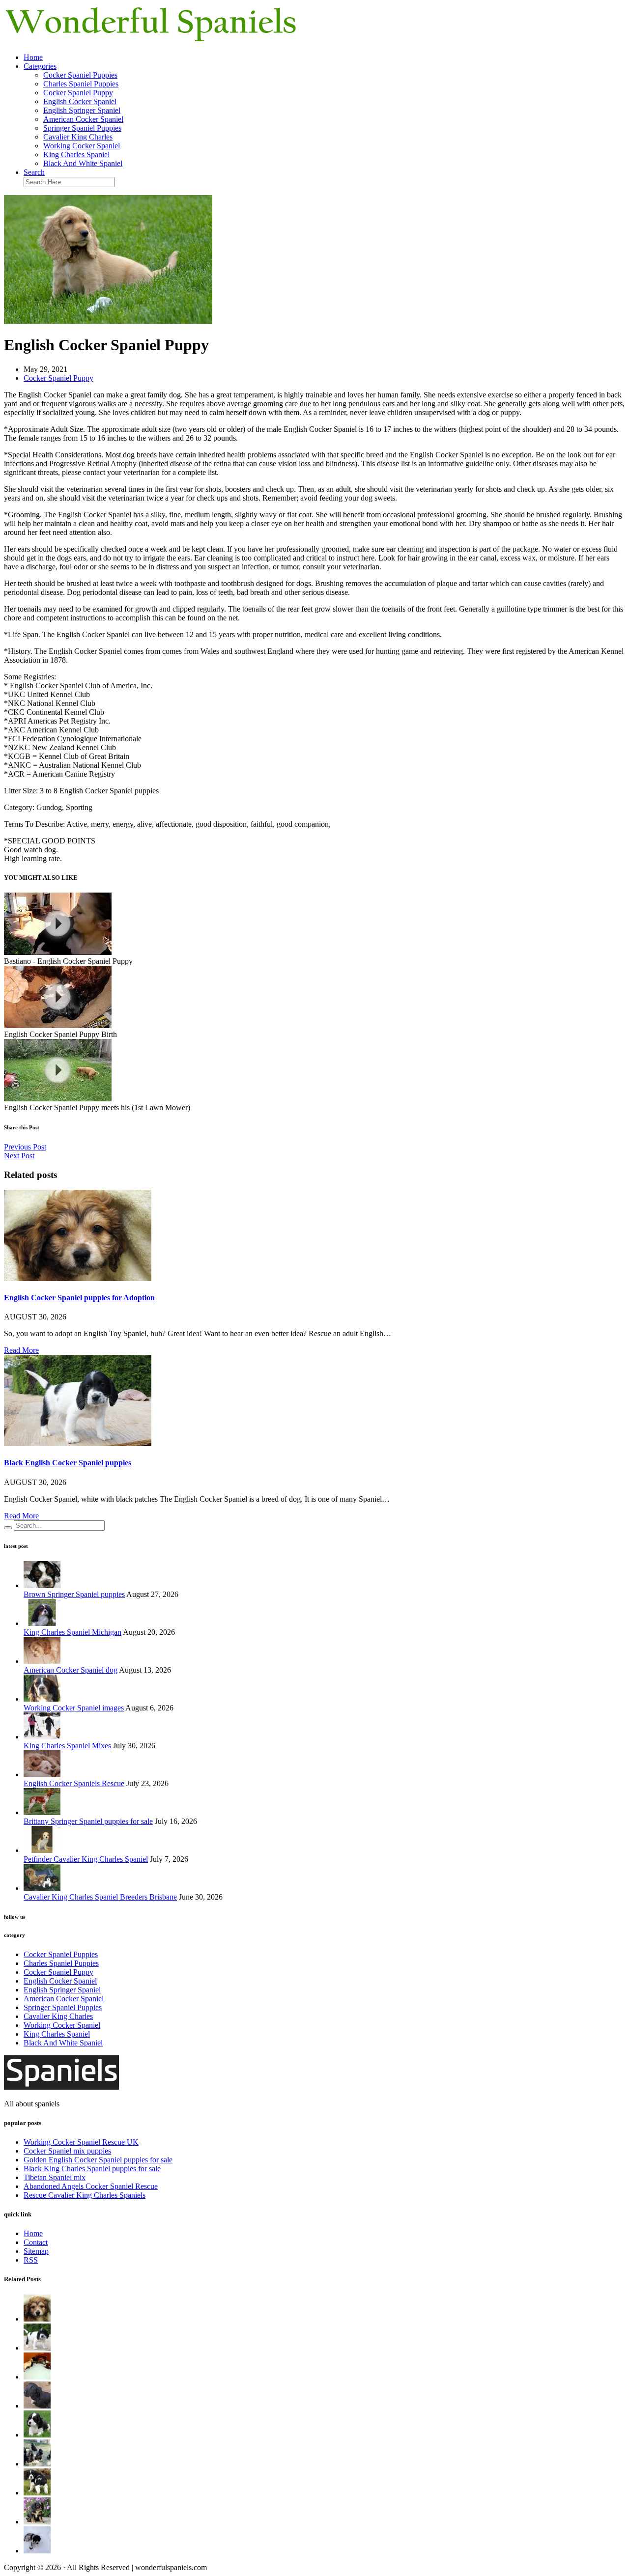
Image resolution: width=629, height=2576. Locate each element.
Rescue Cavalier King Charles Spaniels (85, 2195)
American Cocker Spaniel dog (71, 1670)
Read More (21, 1350)
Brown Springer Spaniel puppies (74, 1594)
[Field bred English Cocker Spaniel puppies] (37, 2551)
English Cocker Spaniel (80, 101)
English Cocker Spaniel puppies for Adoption (79, 1298)
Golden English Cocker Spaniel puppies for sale (98, 2160)
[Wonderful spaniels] (151, 41)
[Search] (8, 1528)
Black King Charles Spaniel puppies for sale (92, 2169)
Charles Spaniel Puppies (81, 84)
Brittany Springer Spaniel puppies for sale (88, 1821)
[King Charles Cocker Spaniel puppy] (37, 2522)
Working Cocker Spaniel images (74, 1708)
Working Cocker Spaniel (82, 146)
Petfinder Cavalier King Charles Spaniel (86, 1859)
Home (33, 57)
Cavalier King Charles (78, 137)
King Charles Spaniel (76, 154)
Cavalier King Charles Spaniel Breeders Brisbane (100, 1897)
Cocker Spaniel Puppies (80, 75)
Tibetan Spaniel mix (55, 2177)
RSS (31, 2260)
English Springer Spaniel (82, 110)
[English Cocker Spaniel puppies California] (37, 2377)
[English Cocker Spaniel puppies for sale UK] (37, 2406)
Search (34, 172)
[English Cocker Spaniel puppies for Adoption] (78, 1278)
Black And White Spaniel (83, 163)
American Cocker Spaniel (83, 119)
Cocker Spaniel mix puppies (67, 2151)
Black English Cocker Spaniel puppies (68, 1463)
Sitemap (36, 2251)
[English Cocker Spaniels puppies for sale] (37, 2493)
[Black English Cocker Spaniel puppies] (78, 1443)
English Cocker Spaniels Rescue (74, 1783)
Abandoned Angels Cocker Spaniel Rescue (91, 2186)
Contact (36, 2242)
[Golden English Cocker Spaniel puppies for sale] (37, 2435)
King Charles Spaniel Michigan (72, 1632)
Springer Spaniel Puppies (82, 128)
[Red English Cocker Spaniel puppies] (37, 2464)
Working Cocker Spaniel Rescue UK (81, 2142)
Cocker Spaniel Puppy (78, 93)
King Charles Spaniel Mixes (67, 1746)
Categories (40, 66)
